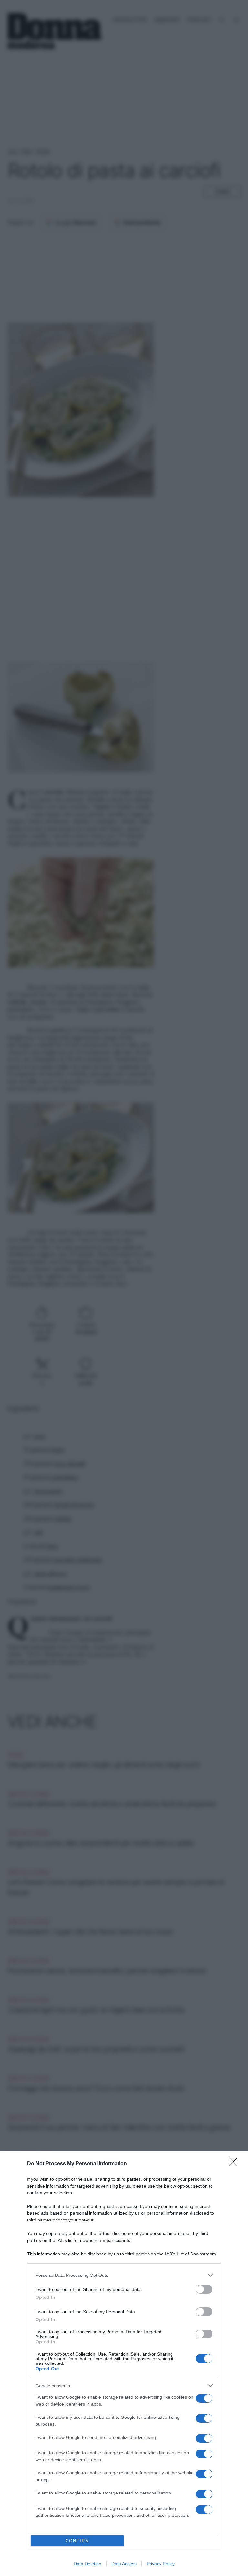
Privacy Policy (161, 2564)
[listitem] (124, 2275)
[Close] (235, 2164)
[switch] (204, 2289)
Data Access (124, 2564)
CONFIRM (77, 2541)
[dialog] (124, 2364)
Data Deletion (88, 2564)
